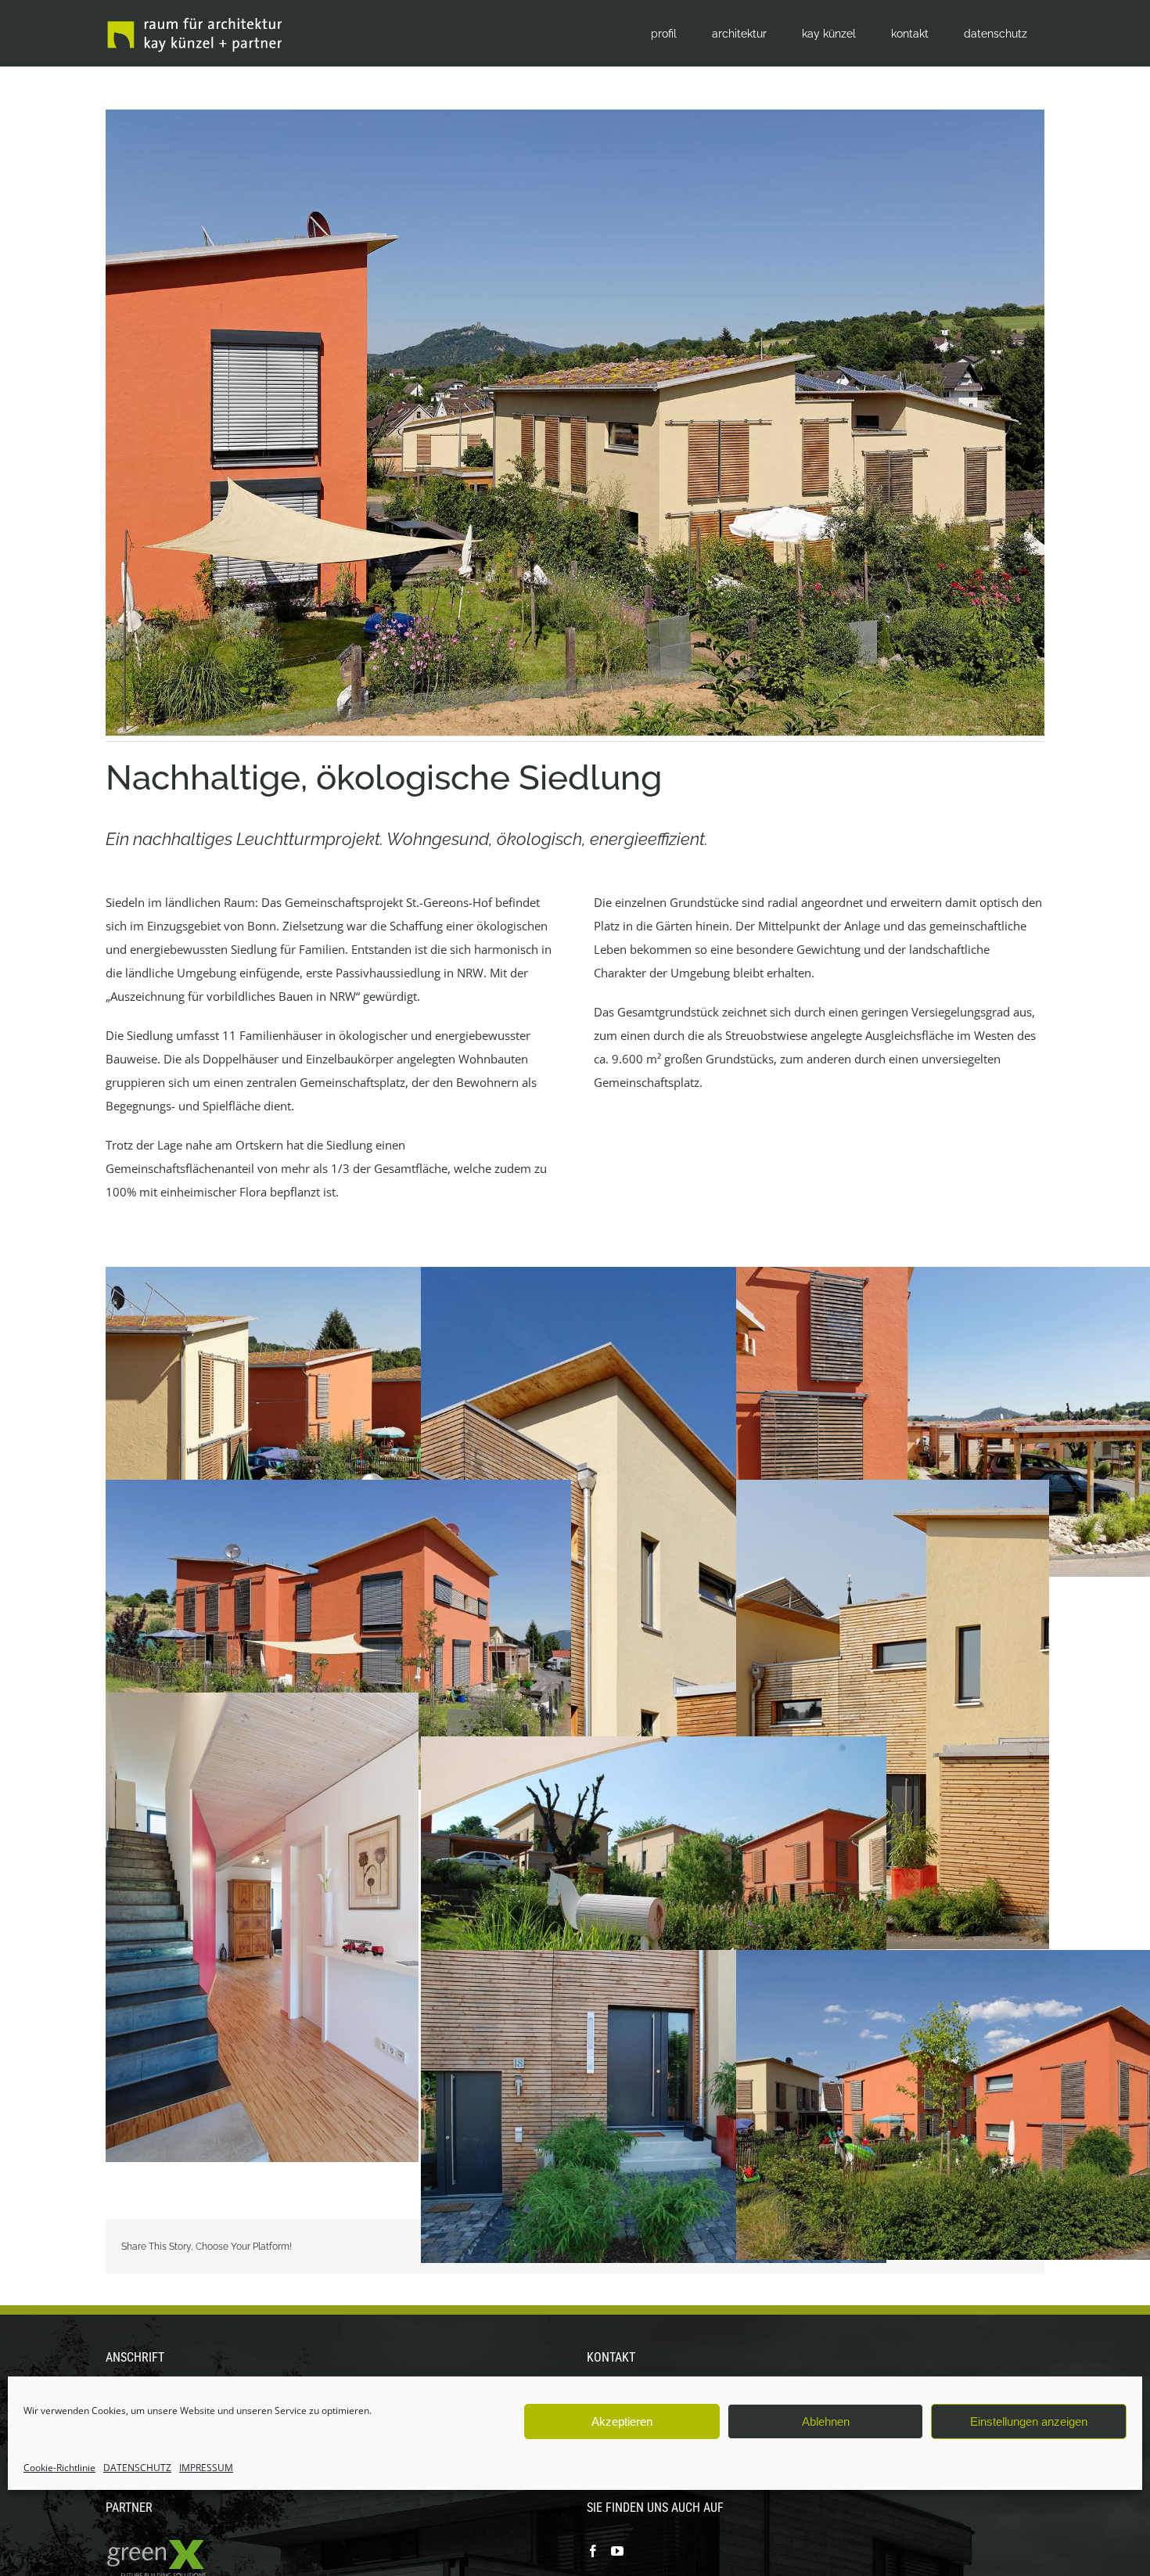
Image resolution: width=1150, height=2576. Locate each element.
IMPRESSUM (206, 2468)
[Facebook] (593, 2551)
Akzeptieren (622, 2421)
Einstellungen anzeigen (1029, 2421)
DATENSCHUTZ (137, 2468)
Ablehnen (826, 2421)
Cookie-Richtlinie (59, 2468)
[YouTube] (617, 2551)
